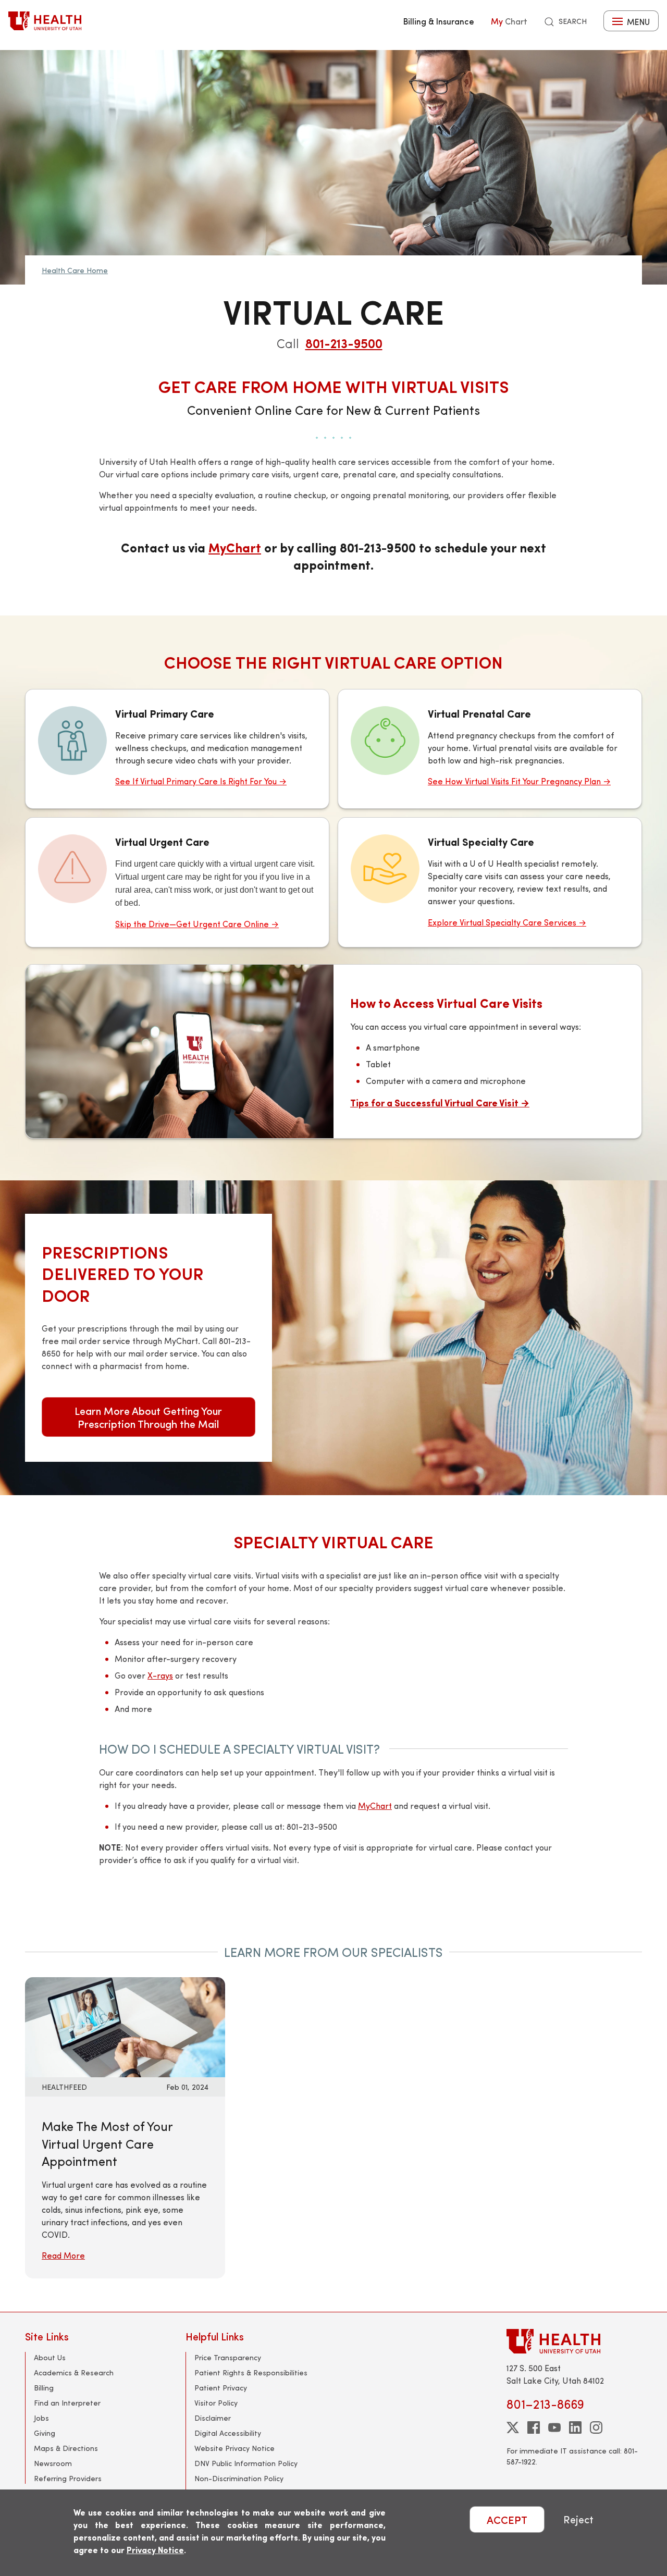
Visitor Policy (216, 2403)
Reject (578, 2519)
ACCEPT (507, 2519)
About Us (50, 2357)
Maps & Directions (66, 2448)
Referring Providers (68, 2478)
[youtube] (554, 2427)
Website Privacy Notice (234, 2448)
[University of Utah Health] (45, 21)
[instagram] (596, 2427)
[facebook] (534, 2427)
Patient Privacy (221, 2388)
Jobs (41, 2418)
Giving (45, 2433)
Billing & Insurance (439, 21)
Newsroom (53, 2463)
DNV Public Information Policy (246, 2463)
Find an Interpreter (67, 2403)
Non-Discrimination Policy (239, 2478)
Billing (44, 2388)
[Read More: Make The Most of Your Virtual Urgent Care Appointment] (125, 2026)
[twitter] (513, 2427)
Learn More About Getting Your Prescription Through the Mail (148, 1417)
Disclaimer (213, 2418)
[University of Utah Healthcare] (574, 2341)
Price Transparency (228, 2357)
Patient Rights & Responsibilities (251, 2372)
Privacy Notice (155, 2550)
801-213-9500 (344, 343)
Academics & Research (74, 2372)
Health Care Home (75, 270)
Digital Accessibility (228, 2433)
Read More (63, 2255)
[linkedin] (575, 2427)
